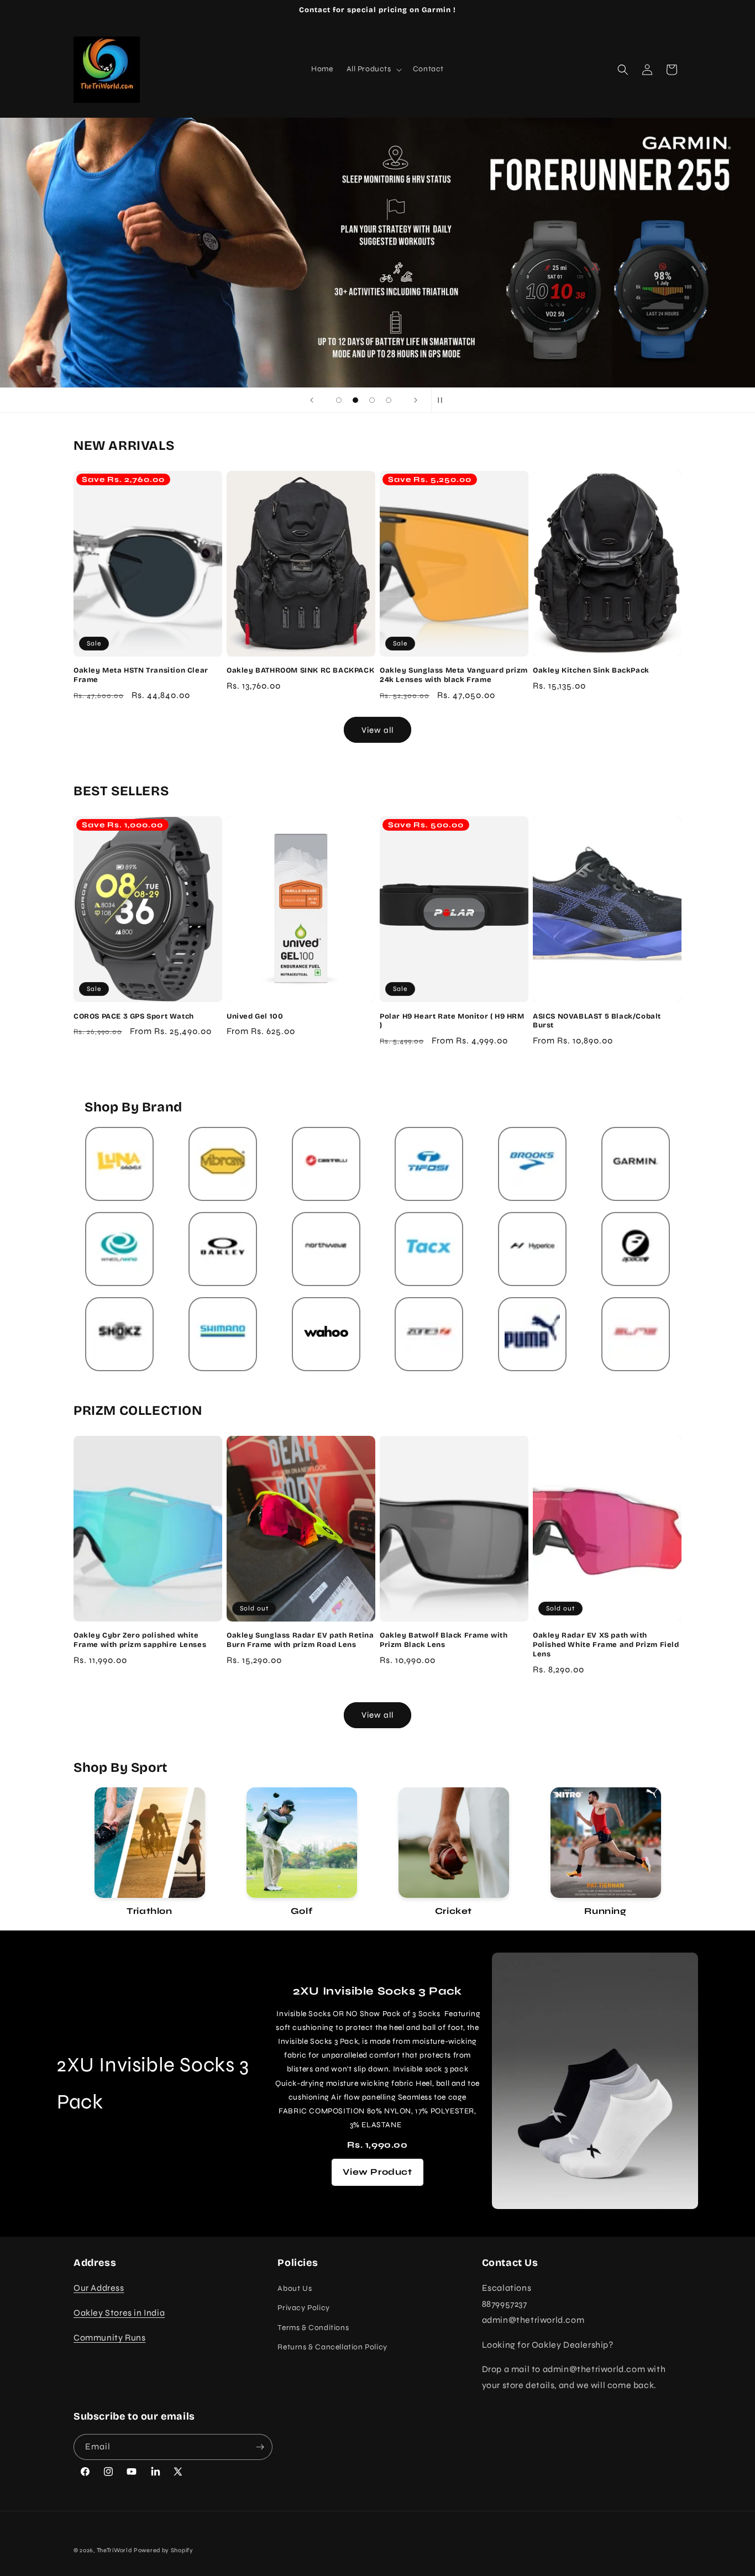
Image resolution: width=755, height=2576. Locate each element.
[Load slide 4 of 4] (389, 400)
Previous (65, 1853)
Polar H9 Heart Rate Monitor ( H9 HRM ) (452, 1021)
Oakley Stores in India (119, 2313)
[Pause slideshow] (443, 400)
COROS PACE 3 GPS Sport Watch (134, 1016)
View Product (377, 2172)
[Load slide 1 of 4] (339, 400)
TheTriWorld (114, 2550)
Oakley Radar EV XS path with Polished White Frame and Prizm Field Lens (606, 1645)
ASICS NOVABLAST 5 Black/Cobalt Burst (597, 1021)
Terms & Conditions (313, 2328)
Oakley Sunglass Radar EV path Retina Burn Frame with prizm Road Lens (300, 1640)
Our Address (99, 2288)
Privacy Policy (303, 2308)
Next (690, 1853)
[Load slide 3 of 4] (372, 400)
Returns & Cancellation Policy (332, 2347)
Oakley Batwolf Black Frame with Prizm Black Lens (444, 1640)
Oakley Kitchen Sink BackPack (591, 670)
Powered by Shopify (164, 2550)
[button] (373, 69)
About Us (295, 2288)
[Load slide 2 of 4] (355, 400)
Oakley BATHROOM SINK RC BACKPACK (300, 670)
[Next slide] (416, 400)
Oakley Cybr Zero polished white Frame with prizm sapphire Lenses (140, 1640)
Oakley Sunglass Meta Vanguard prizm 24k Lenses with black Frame (454, 675)
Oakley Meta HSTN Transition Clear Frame (141, 675)
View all (377, 730)
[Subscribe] (260, 2447)
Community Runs (109, 2338)
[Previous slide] (312, 400)
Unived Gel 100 (255, 1016)
